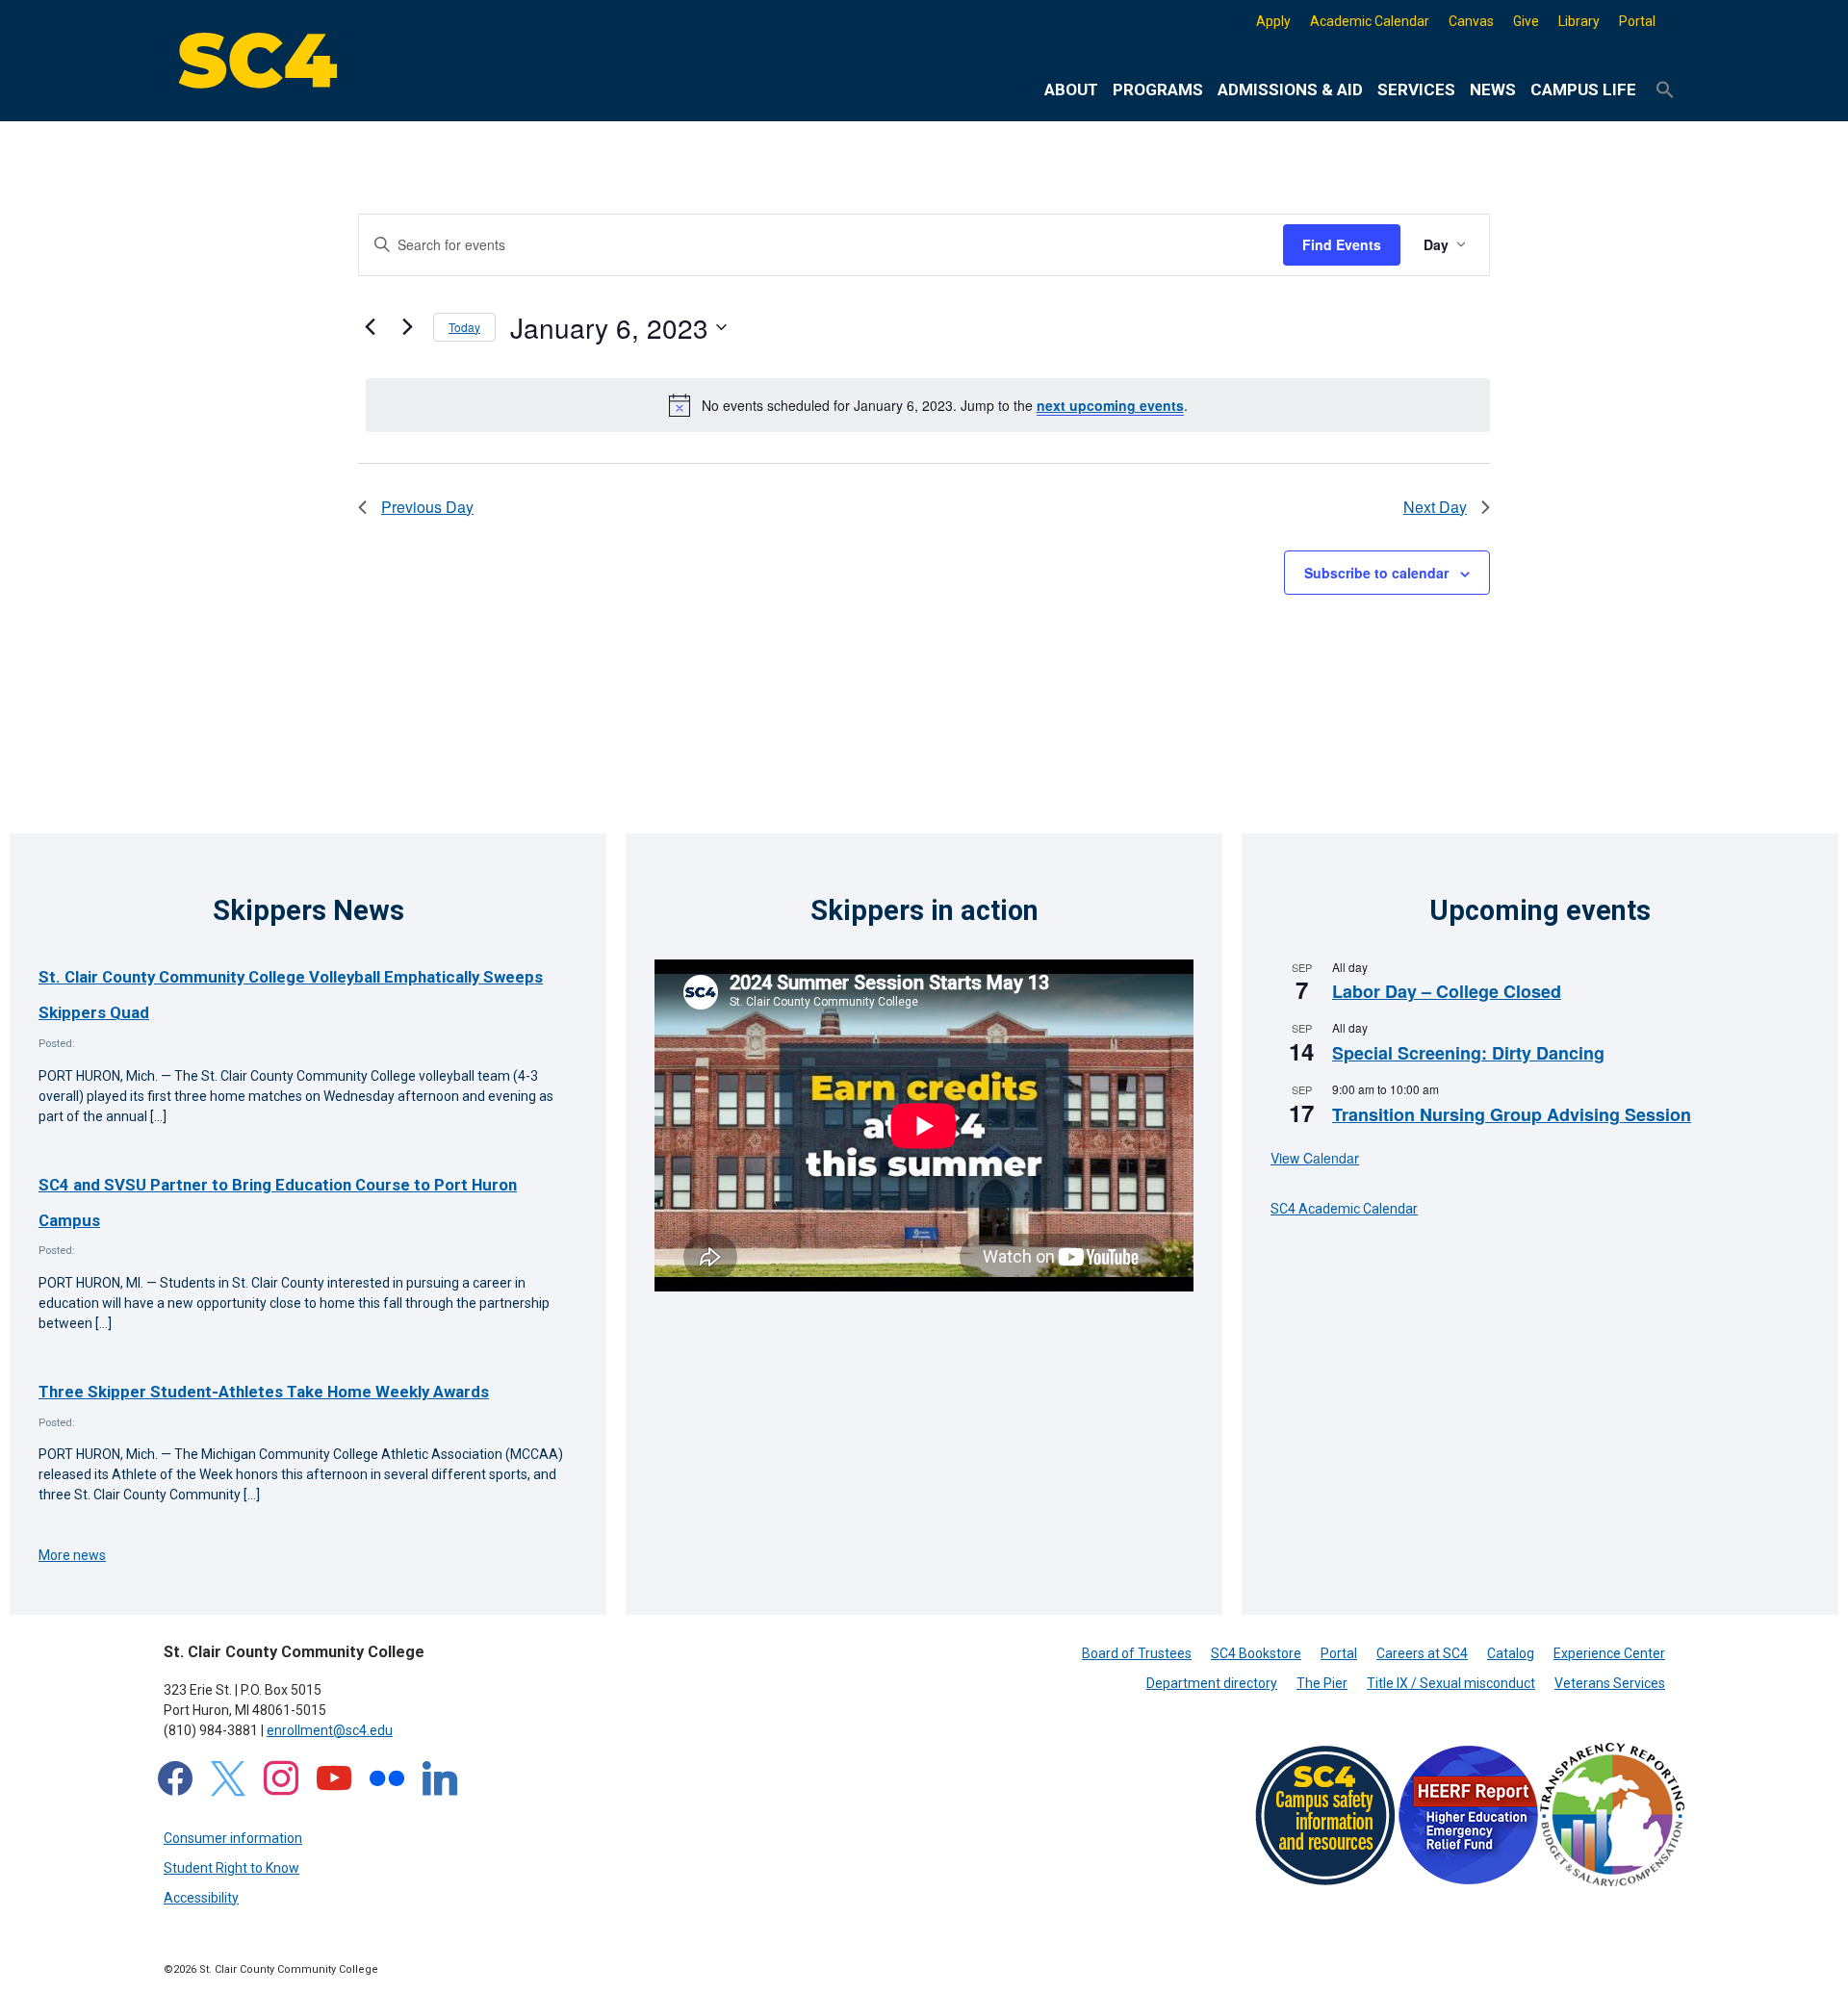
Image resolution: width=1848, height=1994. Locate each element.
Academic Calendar (1370, 21)
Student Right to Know (231, 1868)
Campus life (1583, 89)
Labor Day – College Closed (1447, 991)
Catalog (1511, 1653)
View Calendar (1315, 1158)
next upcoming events (1110, 405)
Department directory (1212, 1683)
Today (464, 327)
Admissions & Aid (1290, 89)
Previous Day (427, 507)
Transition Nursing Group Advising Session (1512, 1114)
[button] (1665, 90)
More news (72, 1555)
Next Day (1435, 507)
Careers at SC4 (1422, 1653)
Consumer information (233, 1838)
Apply (1273, 21)
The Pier (1322, 1683)
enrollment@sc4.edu (330, 1730)
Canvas (1471, 21)
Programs (1158, 89)
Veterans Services (1610, 1683)
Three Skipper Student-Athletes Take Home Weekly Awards (264, 1392)
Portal (1637, 21)
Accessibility (201, 1898)
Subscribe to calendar (1376, 573)
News (1493, 89)
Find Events (1342, 244)
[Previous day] (370, 327)
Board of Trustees (1137, 1653)
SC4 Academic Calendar (1344, 1209)
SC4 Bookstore (1256, 1653)
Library (1579, 21)
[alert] (928, 405)
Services (1416, 89)
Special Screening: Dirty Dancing (1468, 1053)
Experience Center (1609, 1653)
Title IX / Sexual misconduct (1451, 1683)
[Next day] (407, 327)
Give (1526, 21)
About (1071, 89)
